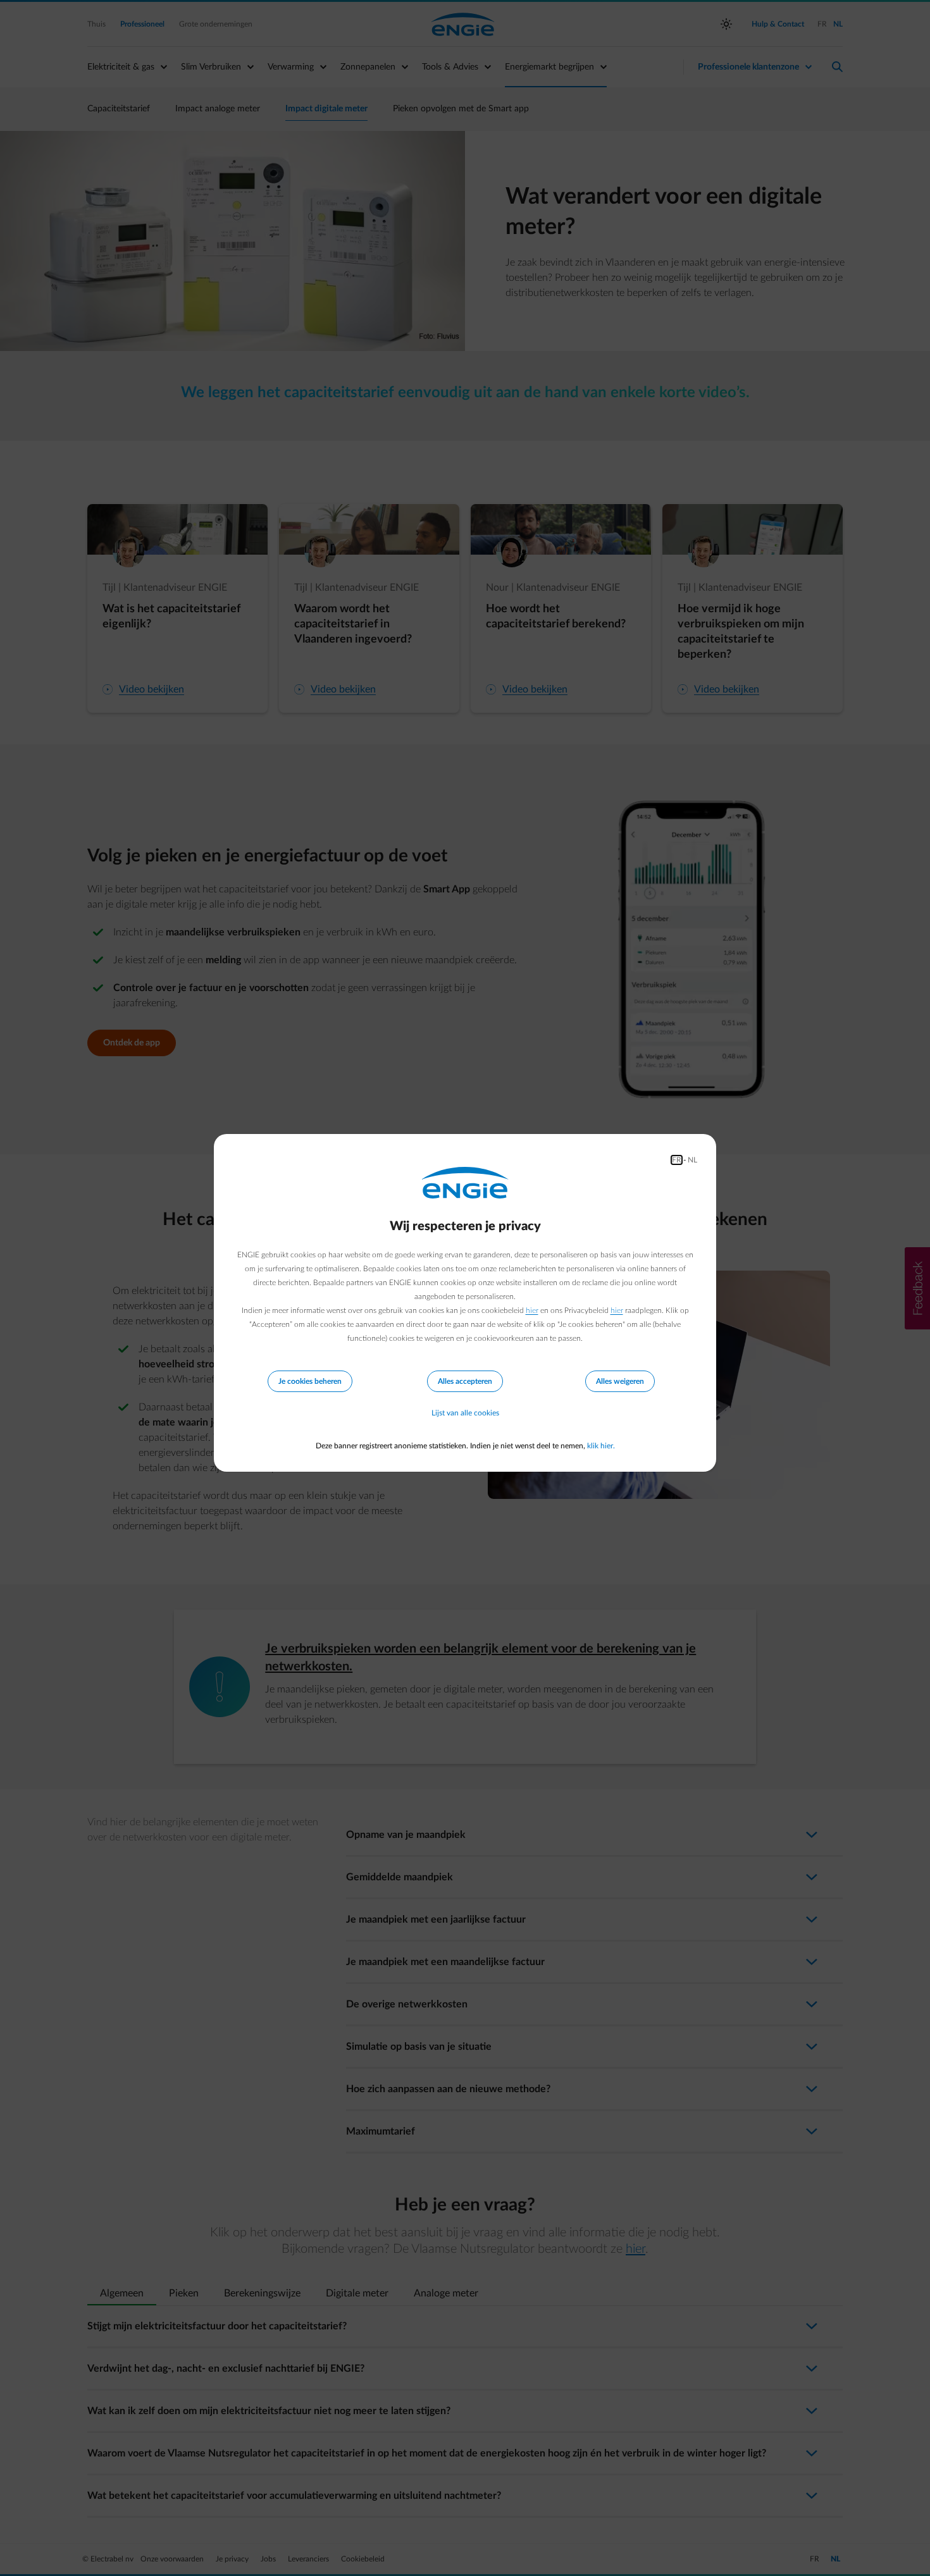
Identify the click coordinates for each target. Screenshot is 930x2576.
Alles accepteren (465, 1381)
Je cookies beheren (310, 1381)
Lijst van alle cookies (465, 1413)
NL (692, 1160)
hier (532, 1310)
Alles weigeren (620, 1381)
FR (677, 1160)
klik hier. (601, 1446)
